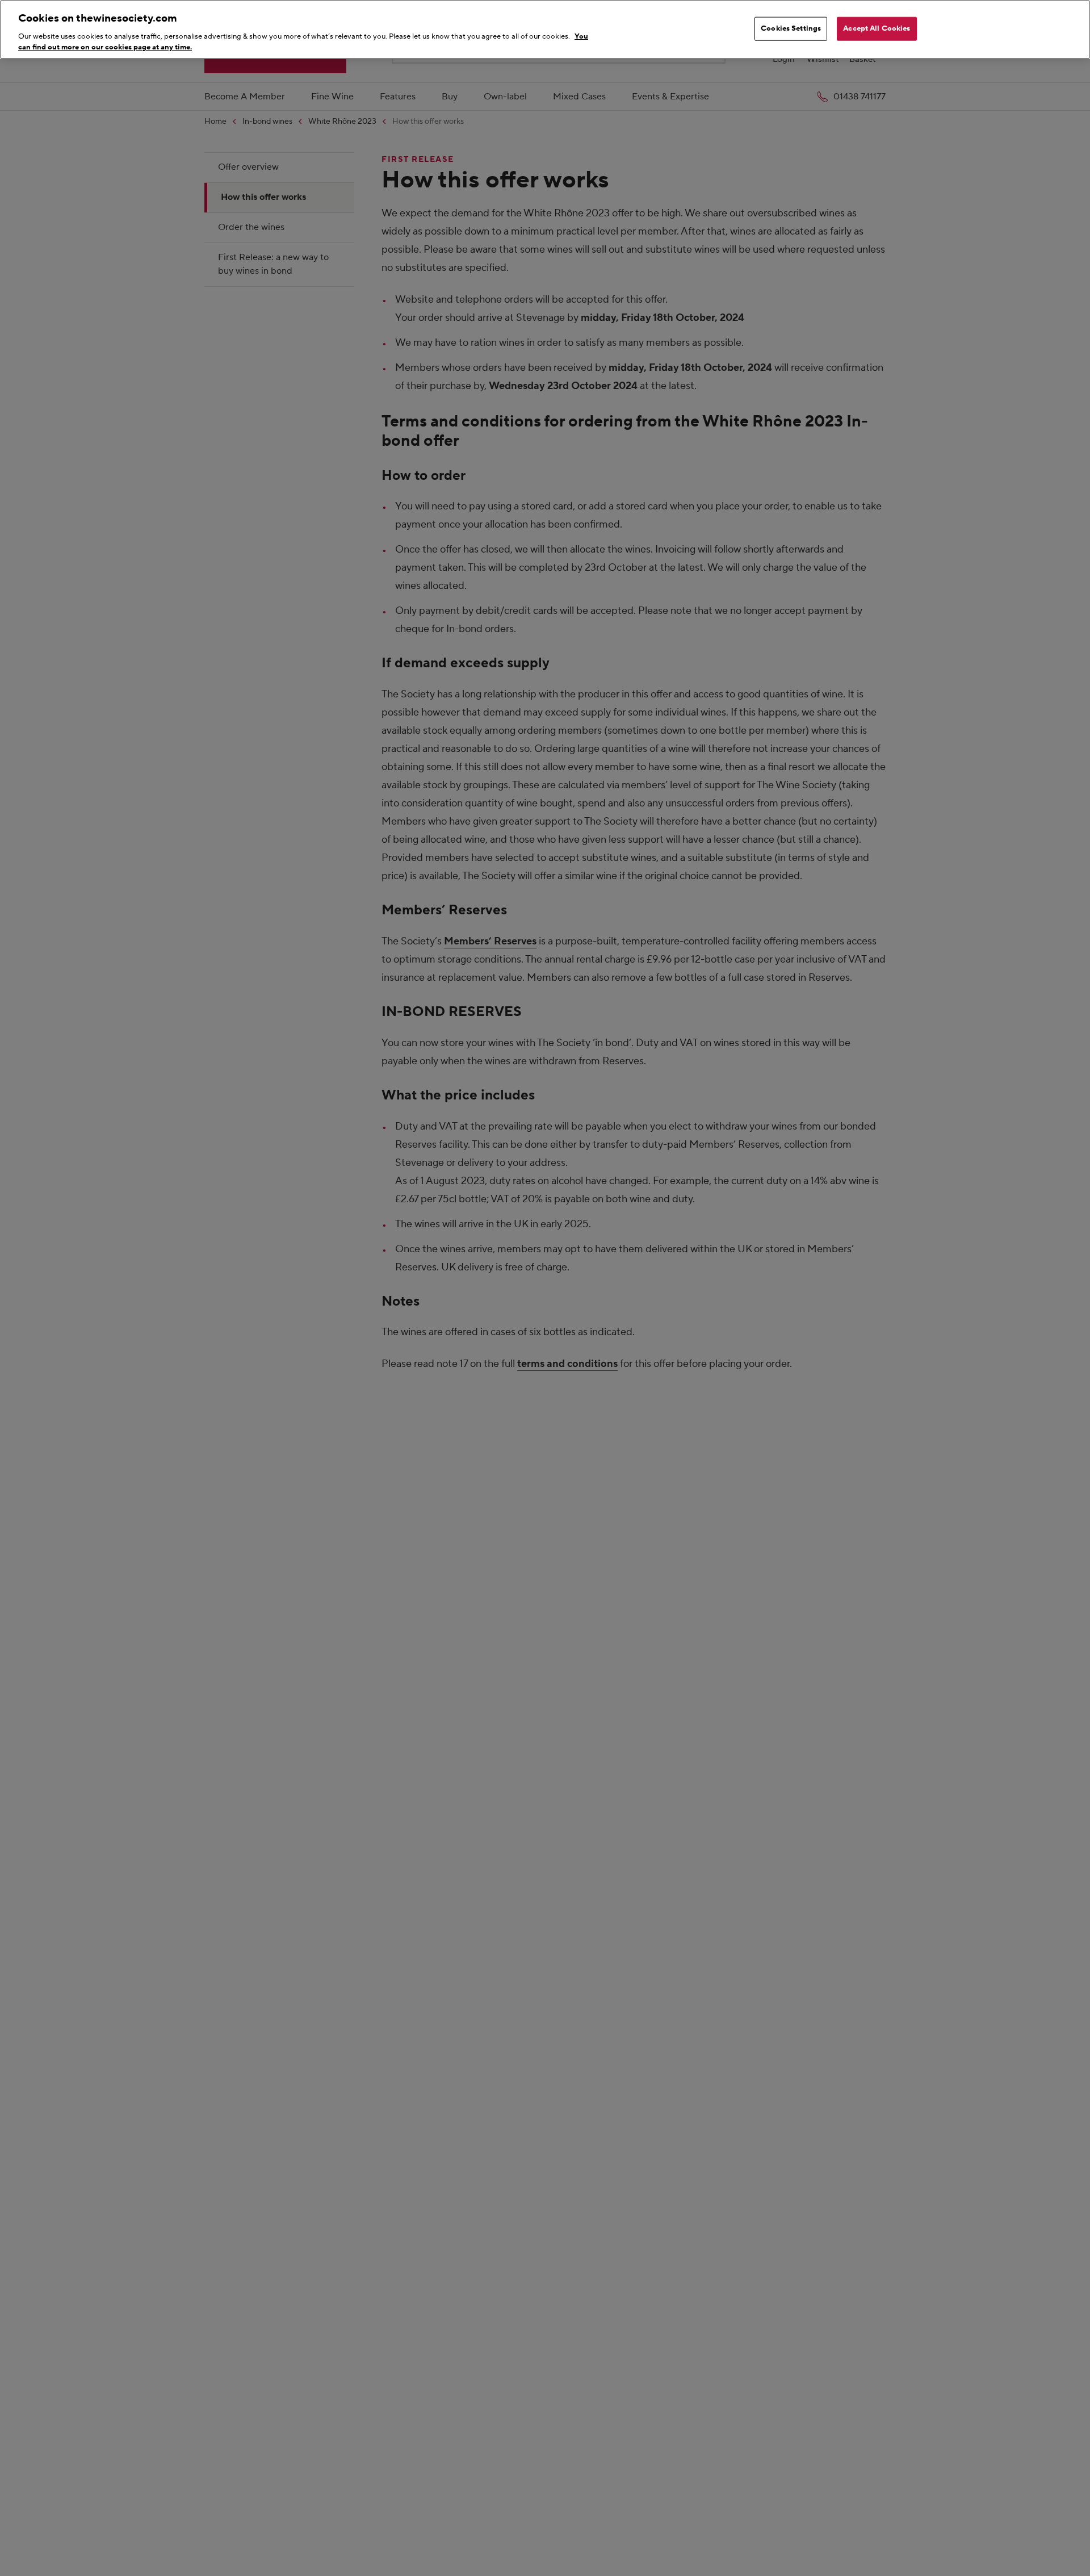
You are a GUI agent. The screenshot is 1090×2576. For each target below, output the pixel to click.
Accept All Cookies (877, 28)
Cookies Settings (791, 28)
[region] (545, 30)
